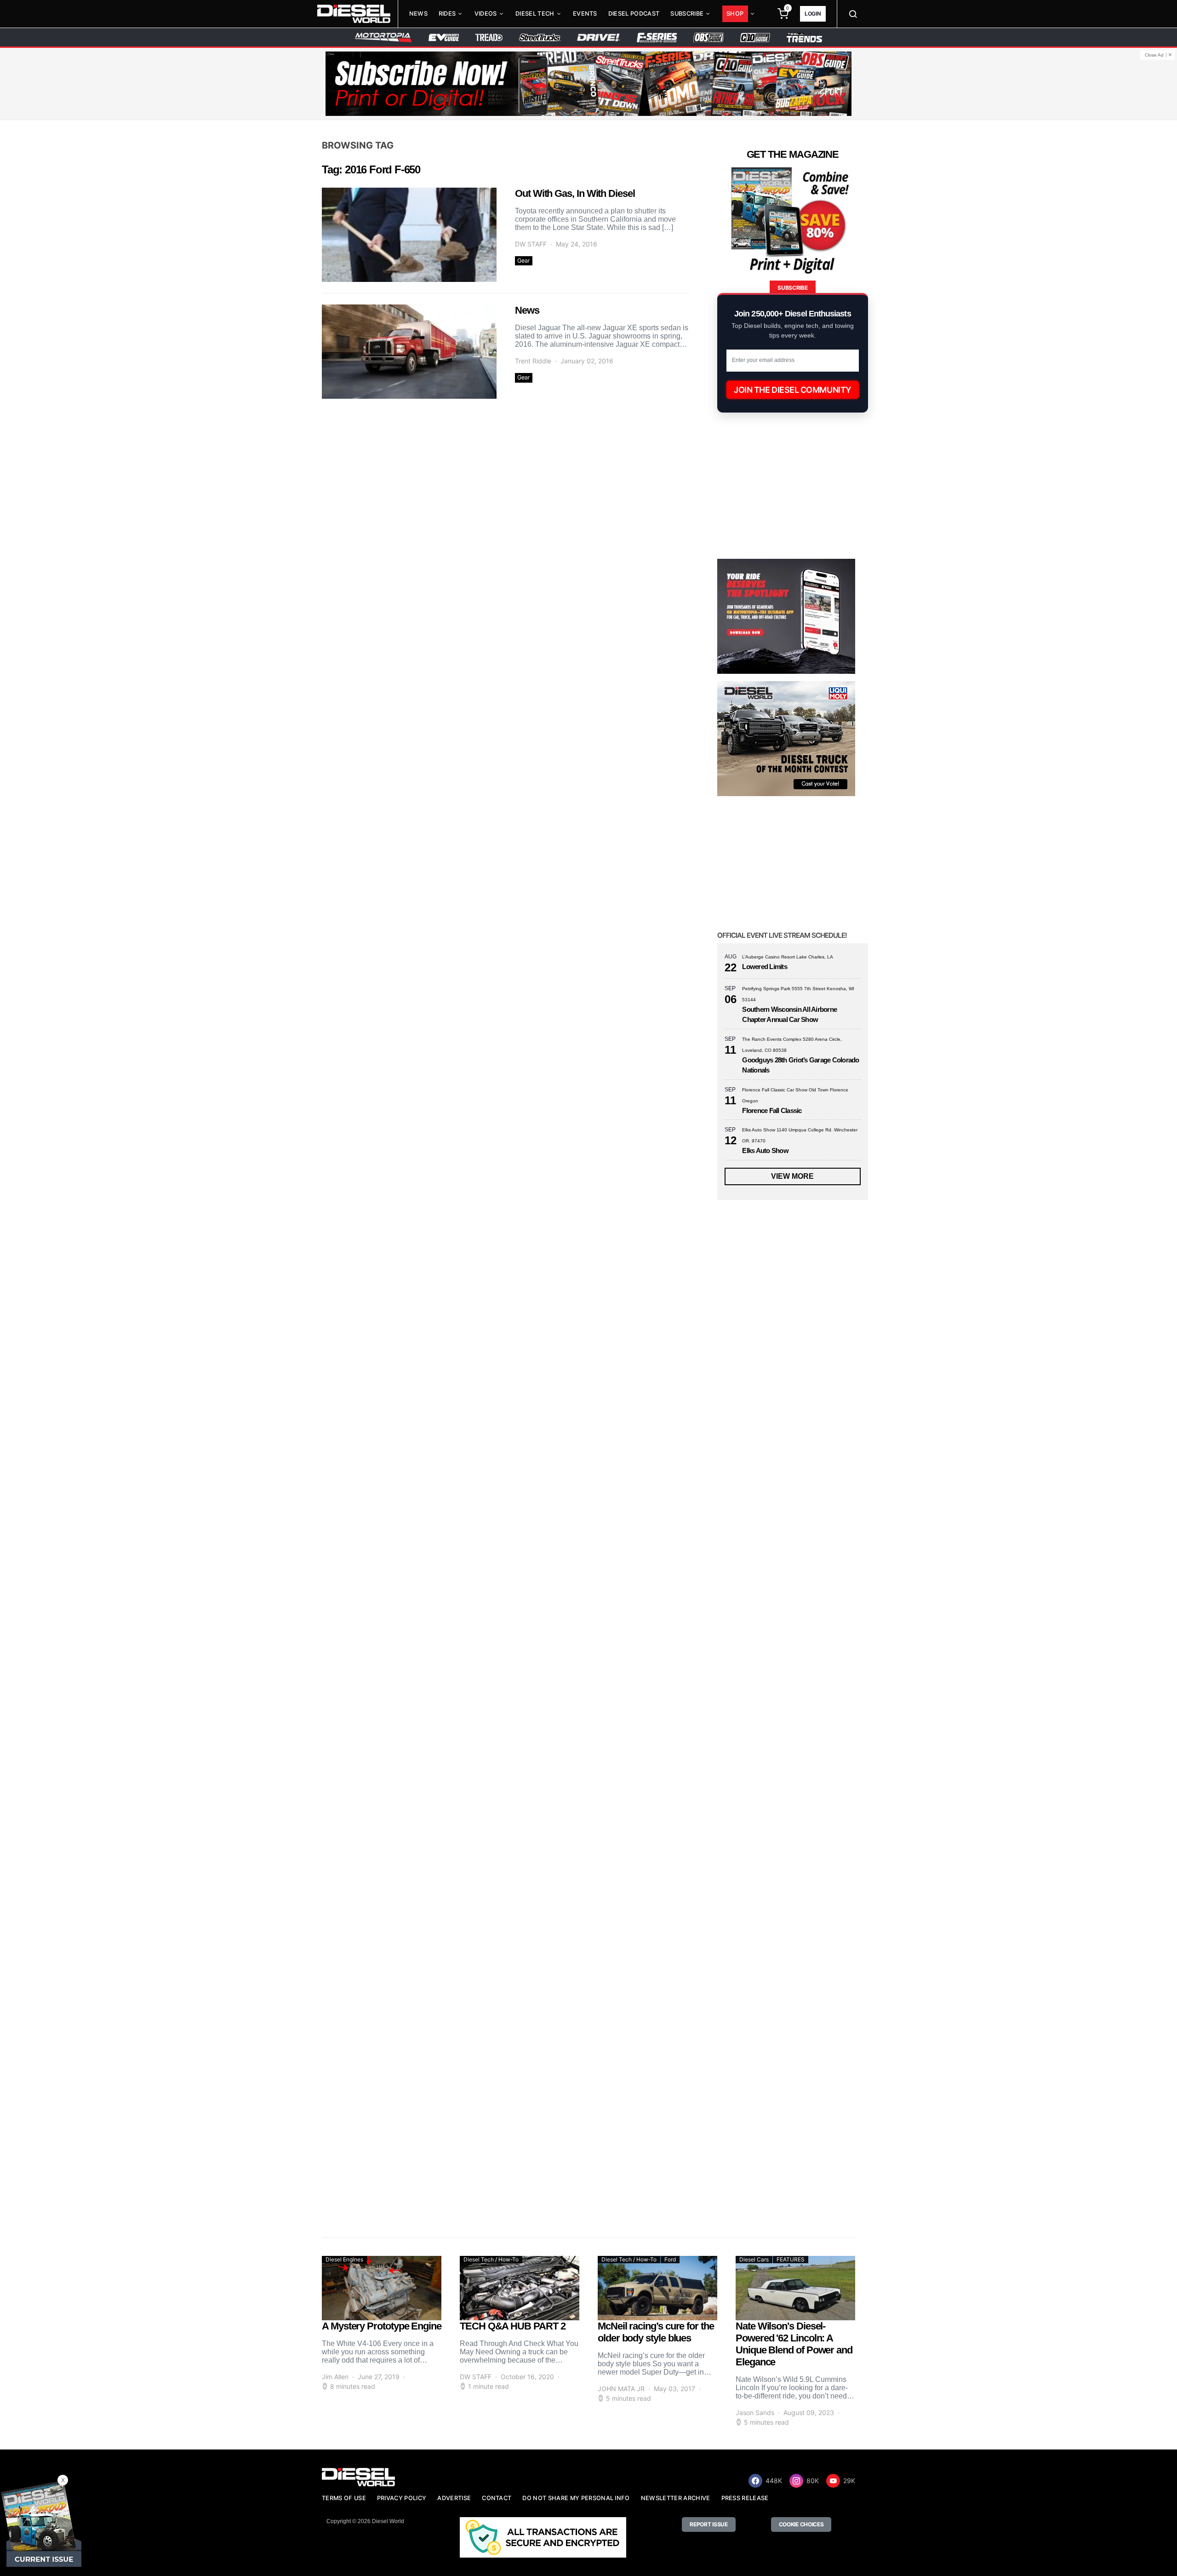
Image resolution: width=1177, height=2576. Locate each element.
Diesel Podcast (634, 14)
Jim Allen (335, 2377)
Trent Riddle (533, 361)
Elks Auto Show (765, 1150)
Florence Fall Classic (772, 1110)
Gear (524, 261)
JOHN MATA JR (621, 2389)
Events (585, 14)
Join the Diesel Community (793, 390)
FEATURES (791, 2259)
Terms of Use (344, 2498)
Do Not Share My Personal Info (576, 2498)
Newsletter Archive (676, 2498)
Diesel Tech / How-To (491, 2259)
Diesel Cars (754, 2259)
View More (792, 1176)
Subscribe (687, 14)
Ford (670, 2259)
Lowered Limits (765, 967)
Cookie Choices (801, 2524)
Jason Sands (755, 2412)
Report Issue (708, 2524)
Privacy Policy (402, 2498)
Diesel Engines (344, 2259)
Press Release (745, 2498)
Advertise (454, 2498)
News (418, 14)
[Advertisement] (786, 2143)
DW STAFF (531, 244)
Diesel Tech (535, 14)
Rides (447, 14)
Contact (497, 2498)
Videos (486, 14)
